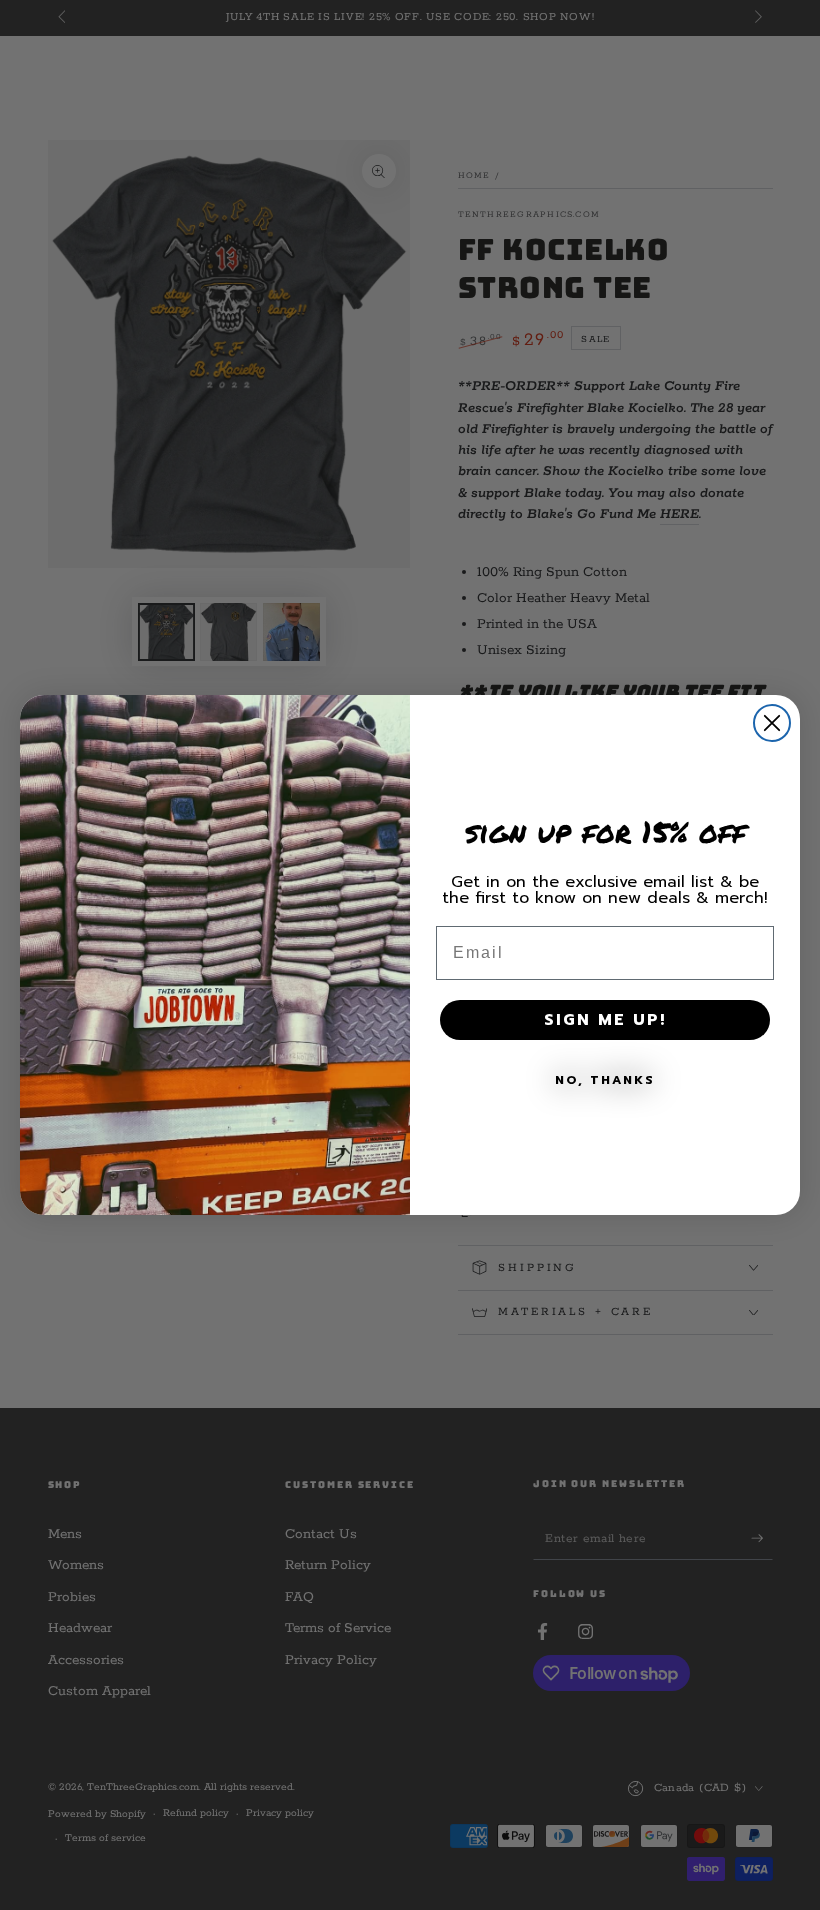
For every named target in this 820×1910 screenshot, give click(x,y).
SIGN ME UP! (605, 1020)
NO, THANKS (605, 1080)
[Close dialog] (772, 723)
